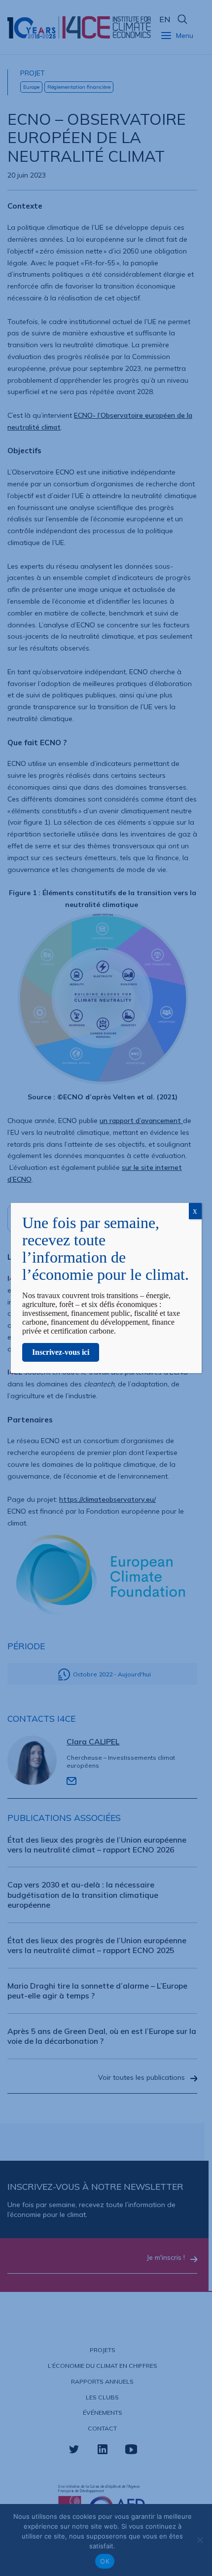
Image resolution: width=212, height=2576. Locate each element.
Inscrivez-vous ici (61, 1352)
